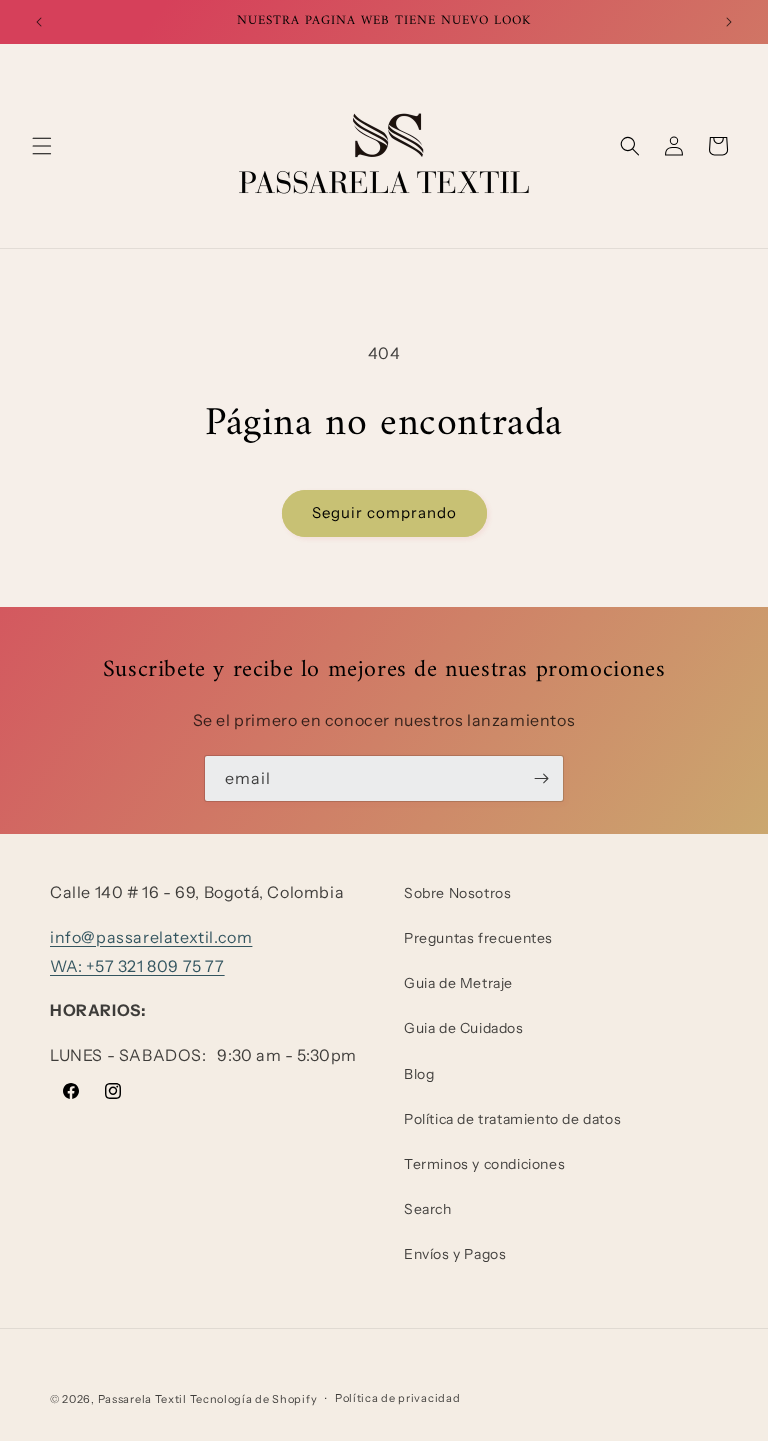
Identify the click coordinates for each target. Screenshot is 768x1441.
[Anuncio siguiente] (729, 22)
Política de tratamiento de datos (512, 1119)
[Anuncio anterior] (39, 22)
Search (428, 1209)
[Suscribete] (541, 778)
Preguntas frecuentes (478, 938)
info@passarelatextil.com (151, 937)
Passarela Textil (142, 1399)
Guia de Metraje (458, 983)
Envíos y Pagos (455, 1254)
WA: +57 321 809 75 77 (137, 966)
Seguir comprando (384, 512)
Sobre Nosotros (457, 893)
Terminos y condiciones (484, 1164)
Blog (419, 1074)
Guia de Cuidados (464, 1028)
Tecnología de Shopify (254, 1399)
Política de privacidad (397, 1398)
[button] (42, 146)
